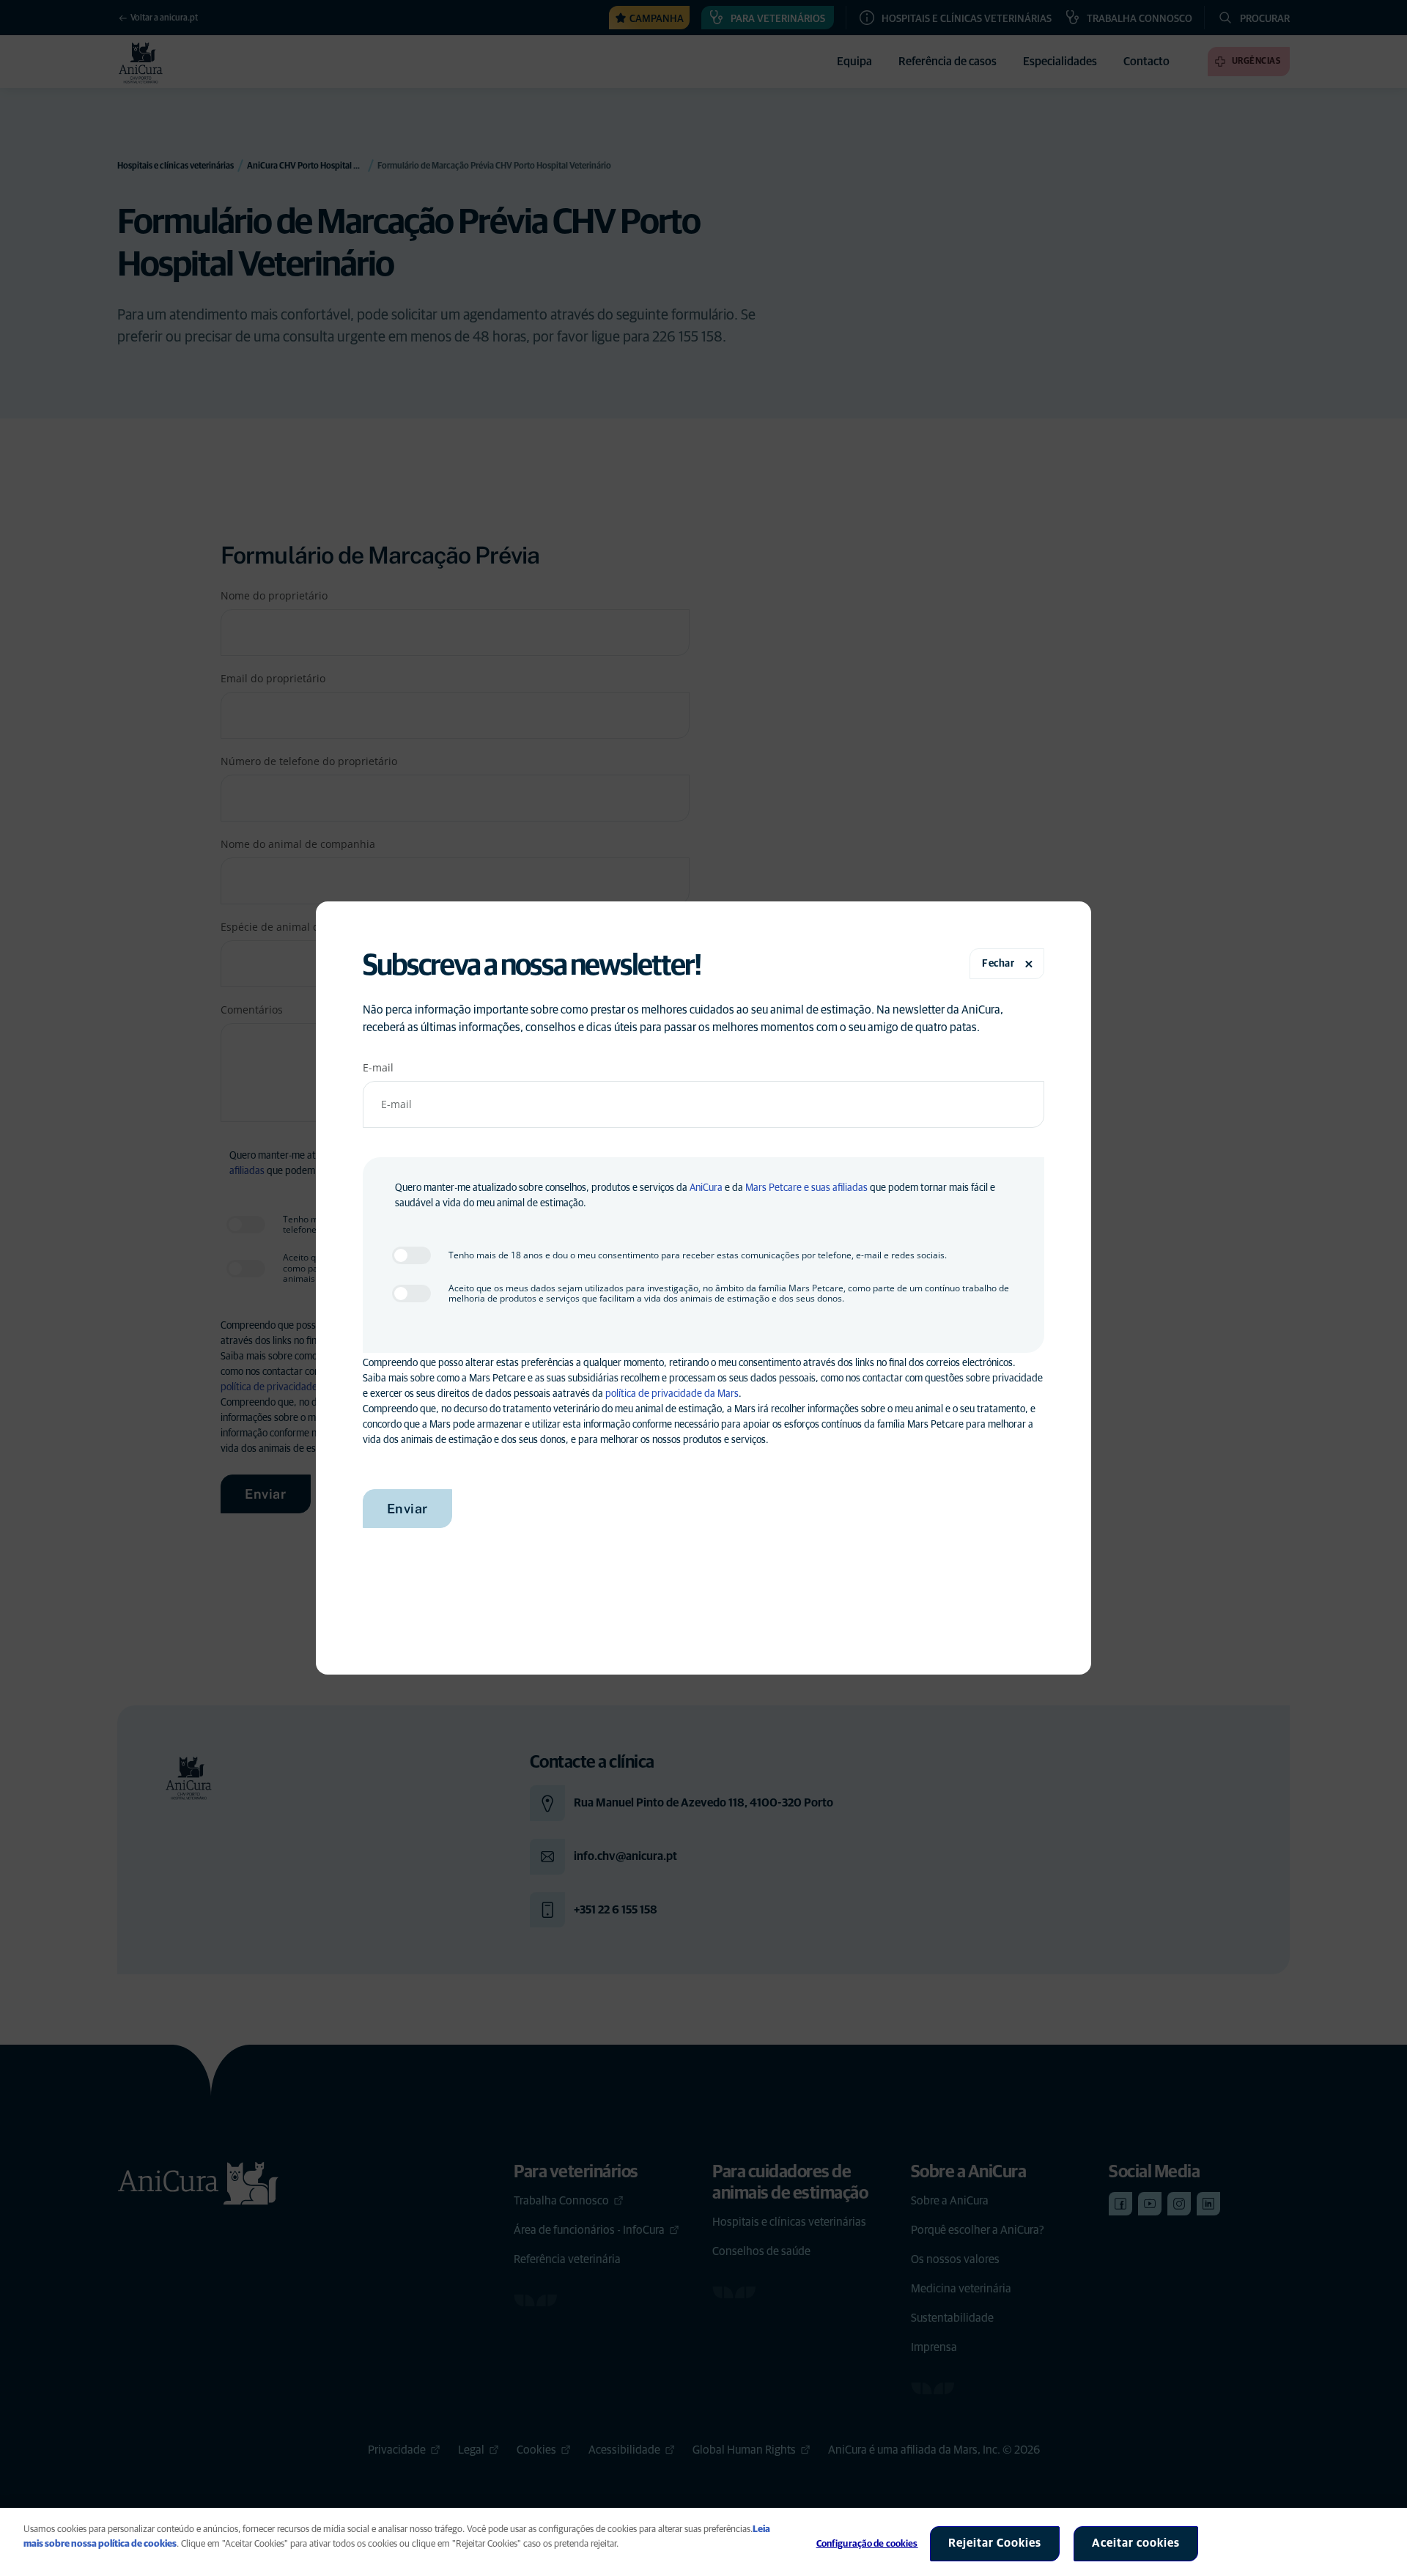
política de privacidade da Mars (672, 1394)
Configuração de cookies (867, 2544)
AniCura (706, 1188)
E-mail (378, 1067)
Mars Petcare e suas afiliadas (806, 1188)
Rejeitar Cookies (995, 2543)
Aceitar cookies (1136, 2543)
